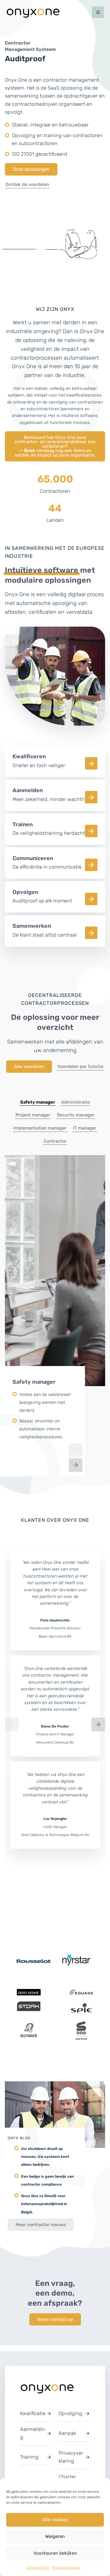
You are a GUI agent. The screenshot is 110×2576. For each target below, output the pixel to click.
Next (76, 1471)
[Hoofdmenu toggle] (98, 12)
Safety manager (38, 1108)
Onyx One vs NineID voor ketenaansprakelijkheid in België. (44, 2210)
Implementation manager (40, 1134)
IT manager (85, 1134)
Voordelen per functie (80, 1072)
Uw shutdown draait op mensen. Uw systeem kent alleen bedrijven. (45, 2163)
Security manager (76, 1121)
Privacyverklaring (66, 2567)
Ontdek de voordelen (27, 190)
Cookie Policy (38, 2567)
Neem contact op (55, 2325)
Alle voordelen (29, 1072)
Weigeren (55, 2536)
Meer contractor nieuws (41, 2230)
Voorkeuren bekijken (55, 2553)
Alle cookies (55, 2520)
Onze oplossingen (31, 175)
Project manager (33, 1121)
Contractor (55, 1147)
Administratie (75, 1108)
